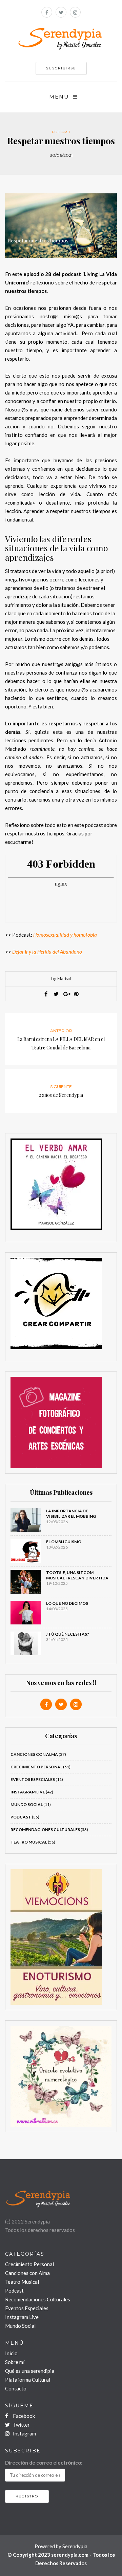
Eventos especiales (33, 1779)
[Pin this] (76, 994)
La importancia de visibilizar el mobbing (71, 1514)
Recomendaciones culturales (45, 1829)
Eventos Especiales (27, 2308)
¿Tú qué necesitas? (68, 1634)
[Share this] (46, 994)
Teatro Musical (29, 1842)
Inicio (11, 2353)
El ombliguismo (64, 1542)
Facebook (23, 2416)
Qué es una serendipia (30, 2371)
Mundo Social (27, 1804)
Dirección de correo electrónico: (44, 2463)
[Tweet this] (56, 994)
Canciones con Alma (34, 1754)
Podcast (61, 132)
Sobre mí (15, 2362)
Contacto (16, 2388)
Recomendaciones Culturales (38, 2299)
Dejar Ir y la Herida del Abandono (47, 952)
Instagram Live (28, 1792)
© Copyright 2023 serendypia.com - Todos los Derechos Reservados (61, 2559)
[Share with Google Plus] (66, 994)
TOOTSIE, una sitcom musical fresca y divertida (77, 1575)
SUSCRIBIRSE (61, 68)
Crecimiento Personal (36, 1767)
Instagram (24, 2433)
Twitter (21, 2425)
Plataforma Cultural (28, 2380)
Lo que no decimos (67, 1603)
